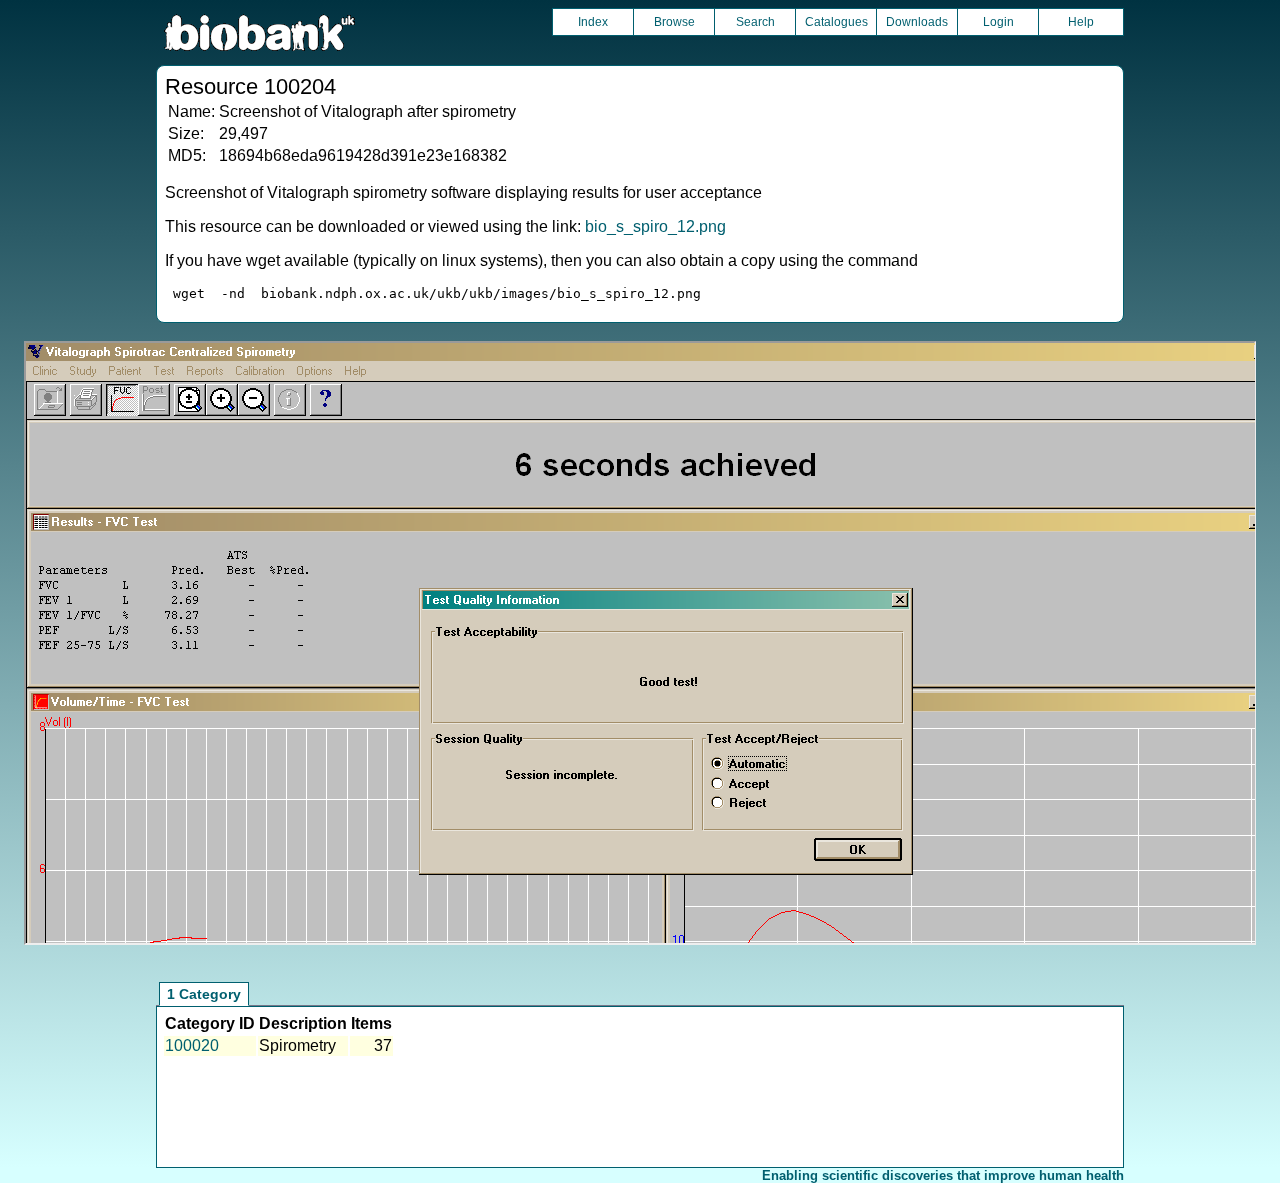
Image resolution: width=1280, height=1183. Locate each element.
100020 (192, 1045)
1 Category (204, 994)
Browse (674, 22)
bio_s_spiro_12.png (655, 226)
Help (1081, 22)
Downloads (917, 22)
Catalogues (836, 22)
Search (755, 22)
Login (998, 22)
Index (593, 22)
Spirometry (297, 1045)
